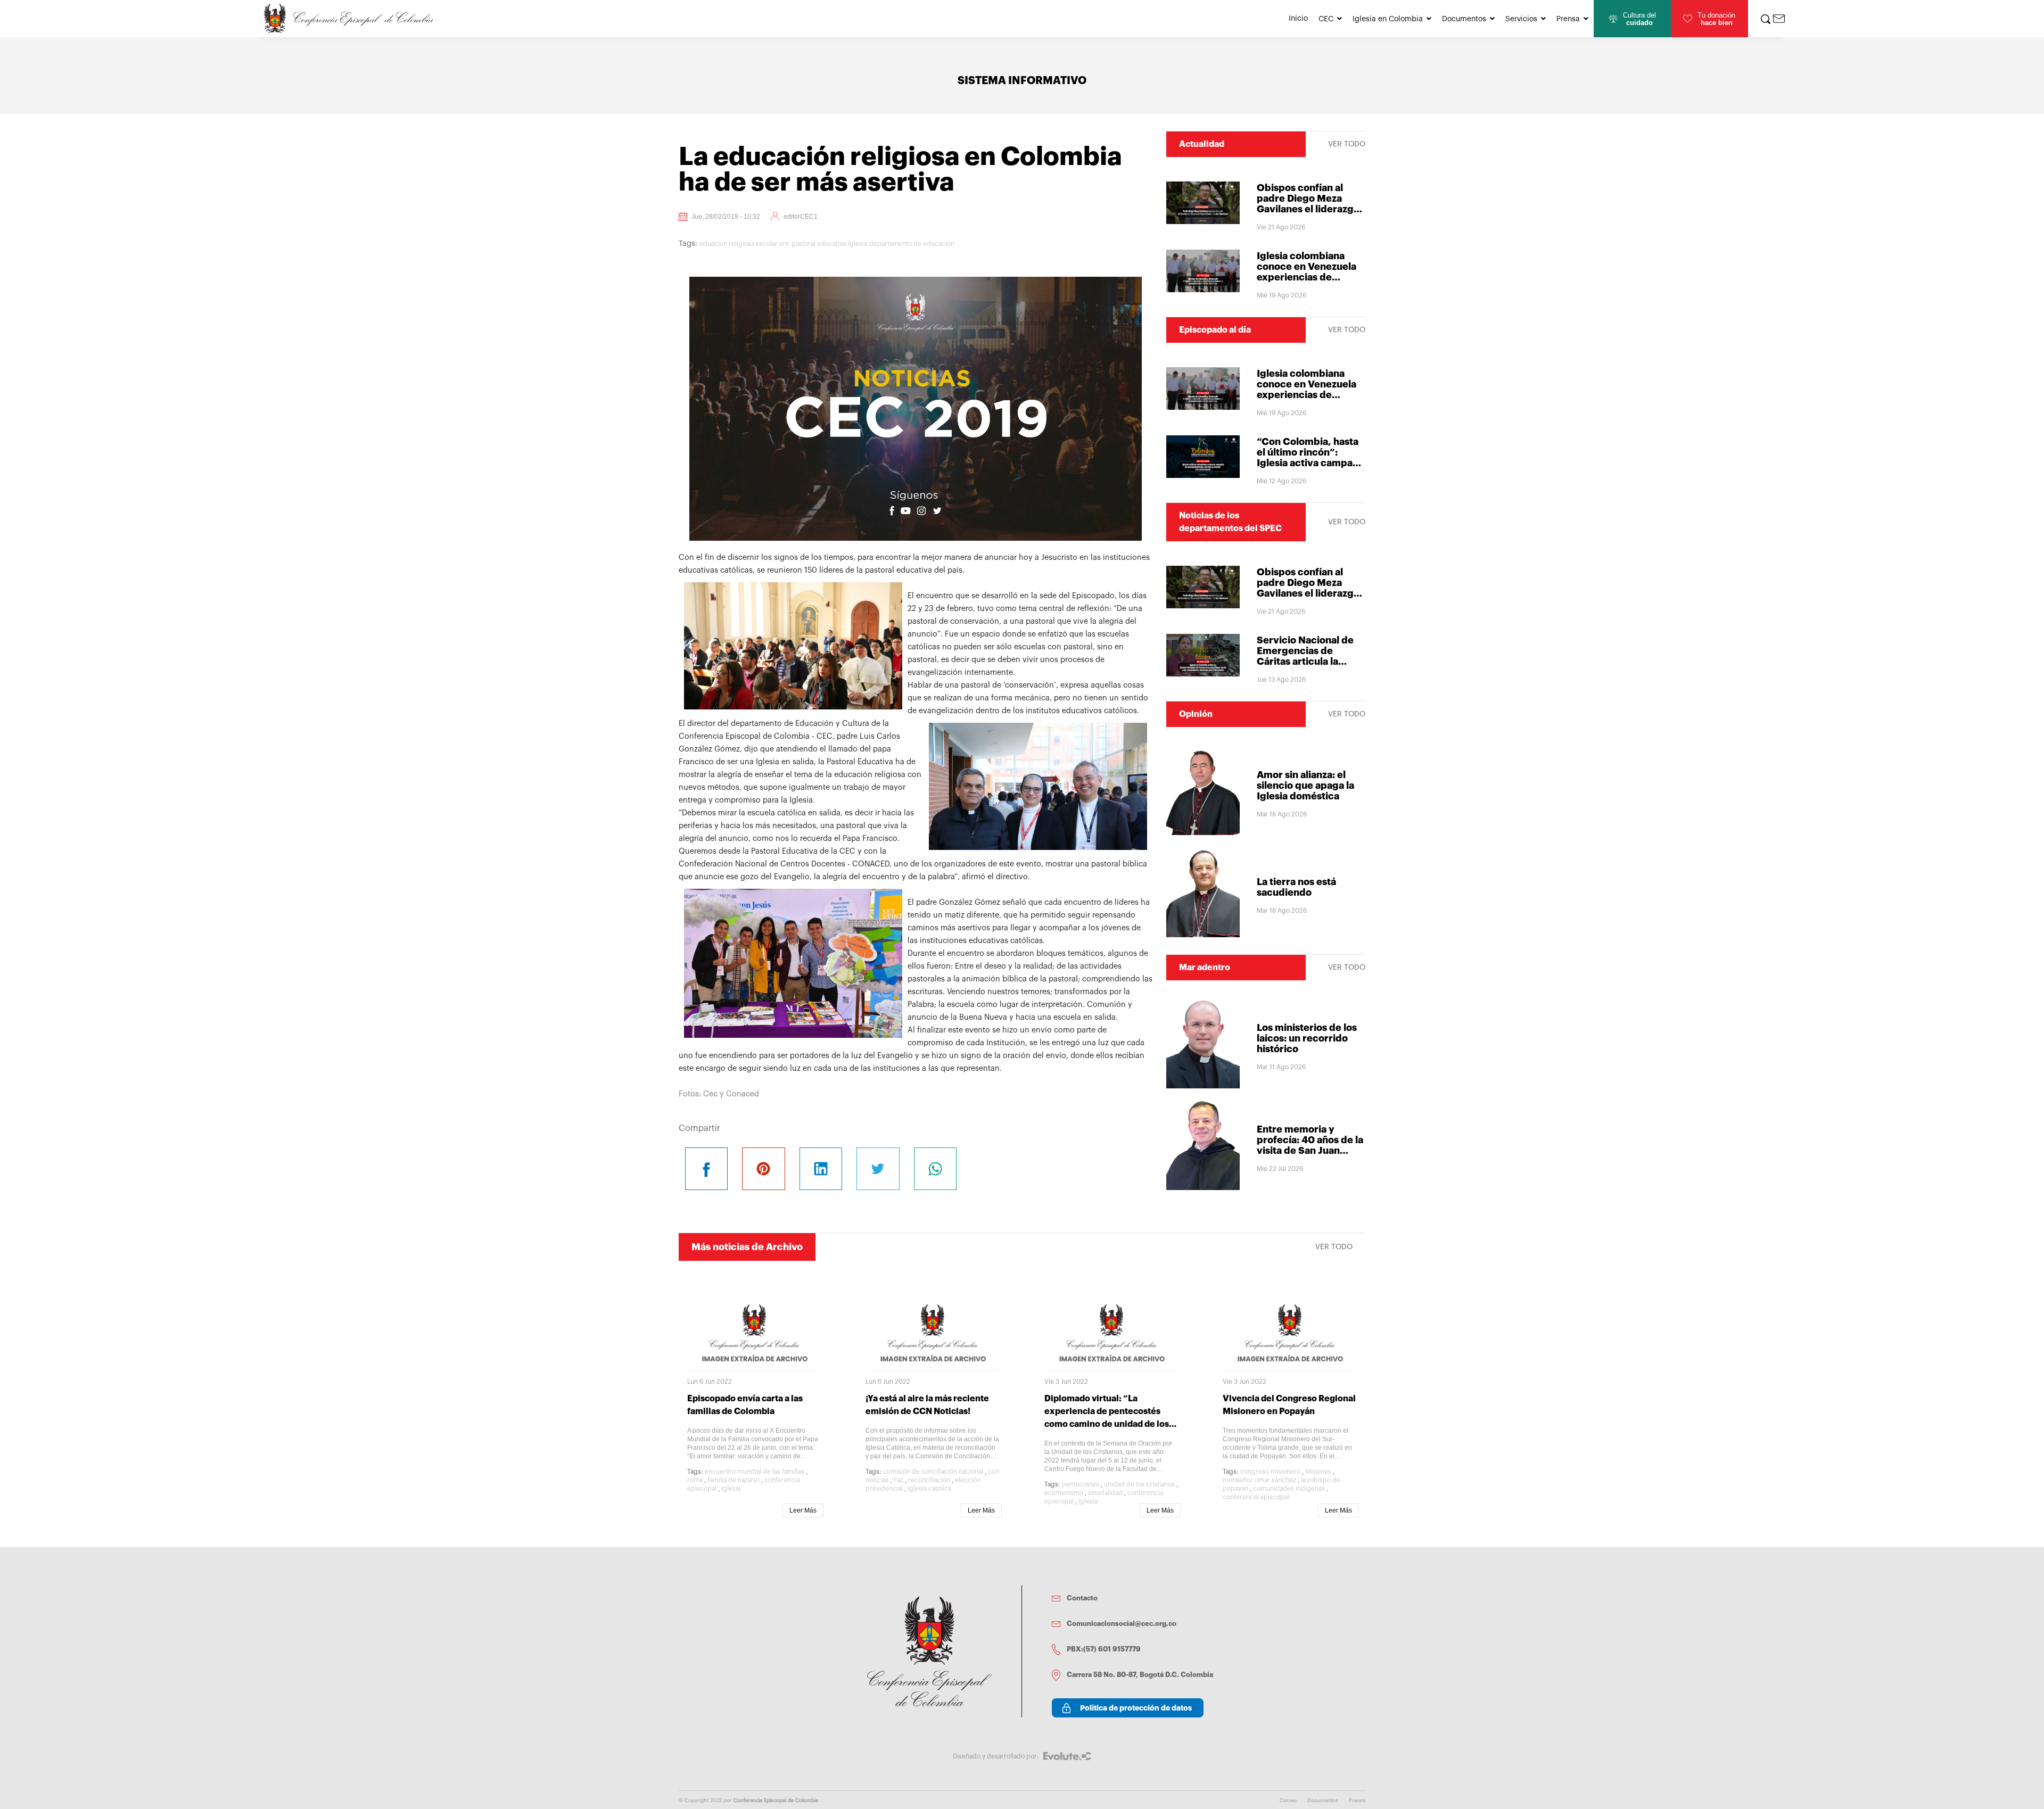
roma (695, 1480)
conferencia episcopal (1256, 1497)
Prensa (1568, 19)
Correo (1288, 1800)
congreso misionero (1270, 1472)
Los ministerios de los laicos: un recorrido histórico (1307, 1038)
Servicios (1521, 19)
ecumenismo (1064, 1493)
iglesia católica (929, 1489)
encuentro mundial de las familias (755, 1472)
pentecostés (1081, 1484)
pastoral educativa (819, 244)
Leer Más (803, 1510)
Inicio (1298, 19)
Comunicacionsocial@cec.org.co (1122, 1624)
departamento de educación (912, 244)
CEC (1326, 19)
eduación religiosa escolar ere (744, 244)
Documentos (1464, 19)
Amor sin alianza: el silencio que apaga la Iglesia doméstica (1305, 786)
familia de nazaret (733, 1480)
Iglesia (858, 244)
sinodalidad (1105, 1493)
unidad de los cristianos (1139, 1484)
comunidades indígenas (1289, 1489)
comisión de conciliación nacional (933, 1472)
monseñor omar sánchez (1259, 1480)
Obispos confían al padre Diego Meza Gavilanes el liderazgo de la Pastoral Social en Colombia (1311, 209)
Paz (898, 1480)
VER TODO (1347, 144)
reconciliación (929, 1480)
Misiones (1318, 1472)
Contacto (1082, 1598)
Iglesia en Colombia (1388, 19)
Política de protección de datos (1136, 1708)
